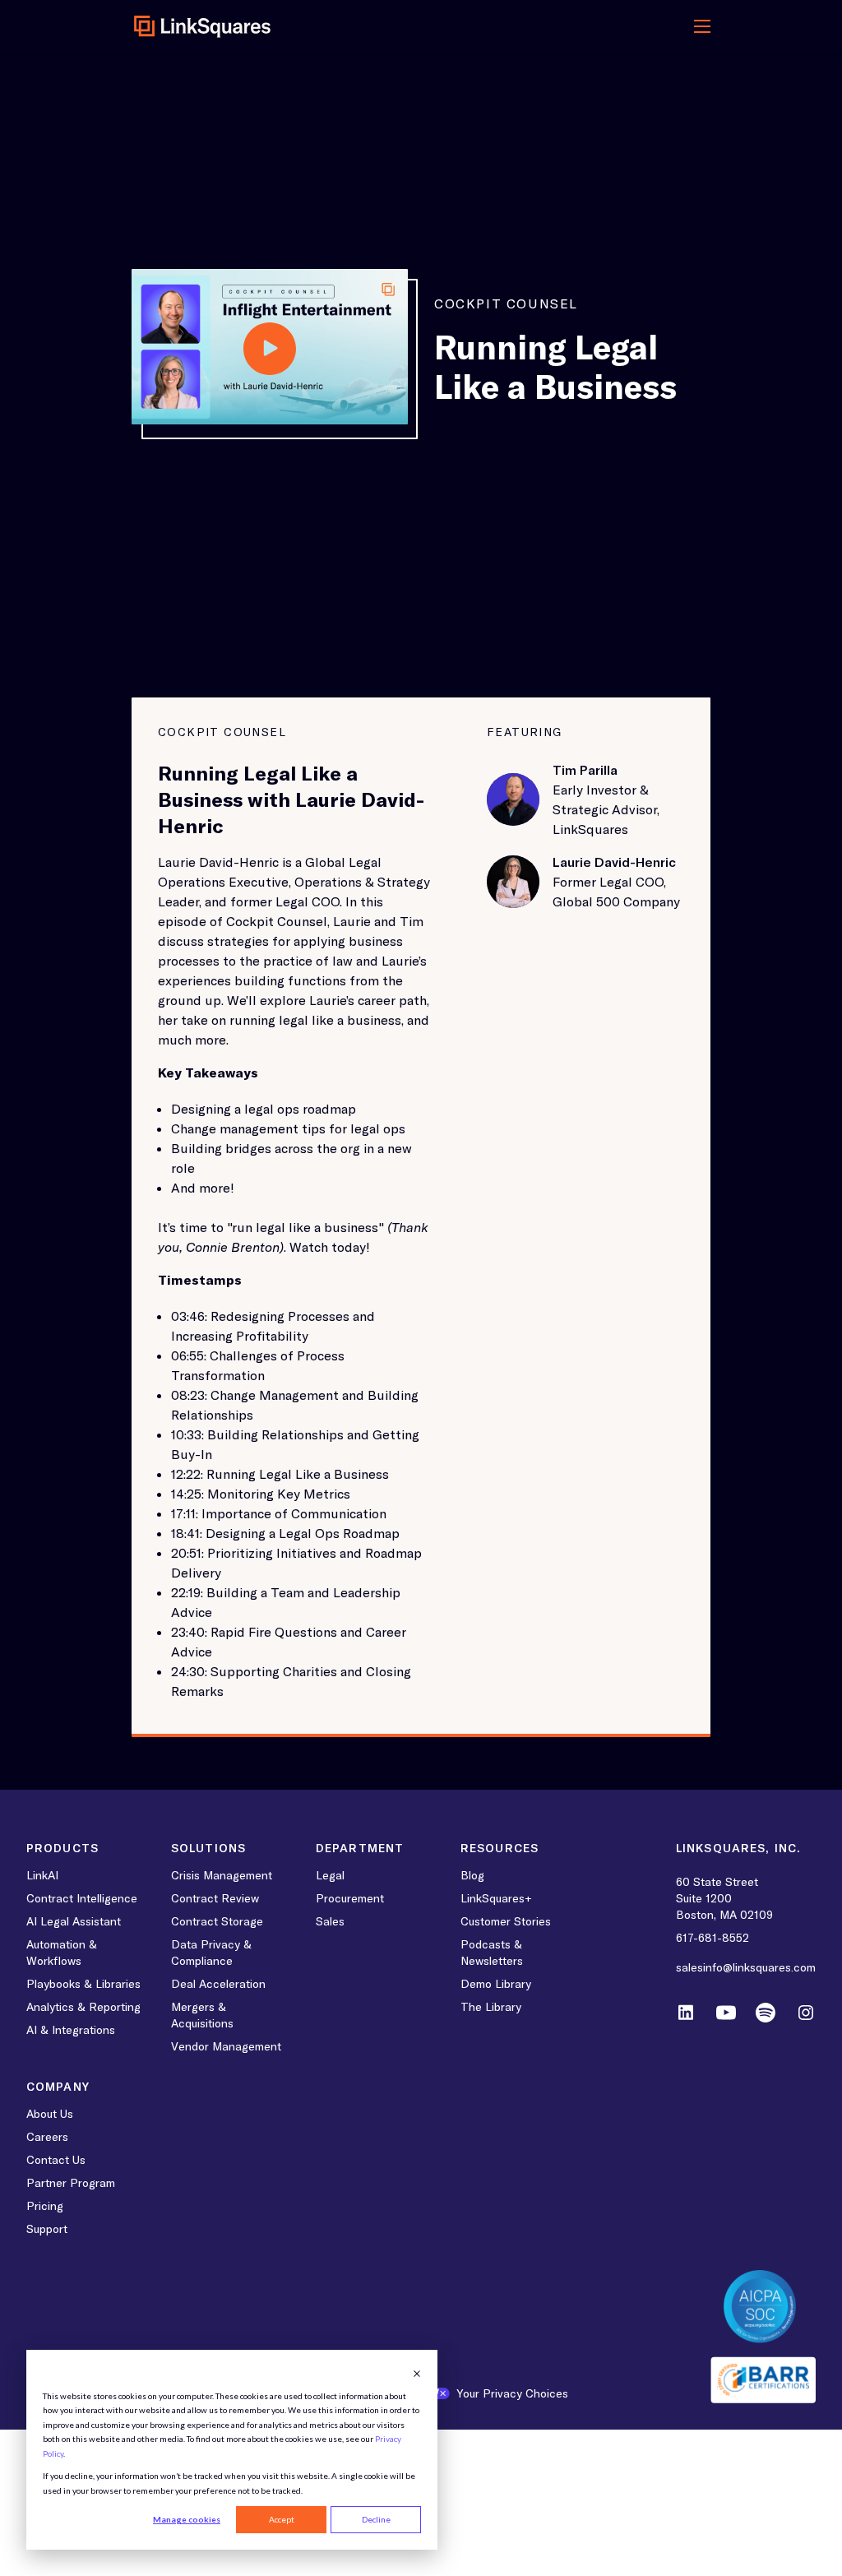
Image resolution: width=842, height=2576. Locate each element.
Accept (282, 2519)
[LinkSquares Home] (203, 26)
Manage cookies (187, 2519)
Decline (376, 2519)
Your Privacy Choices (512, 2393)
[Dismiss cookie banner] (417, 2374)
